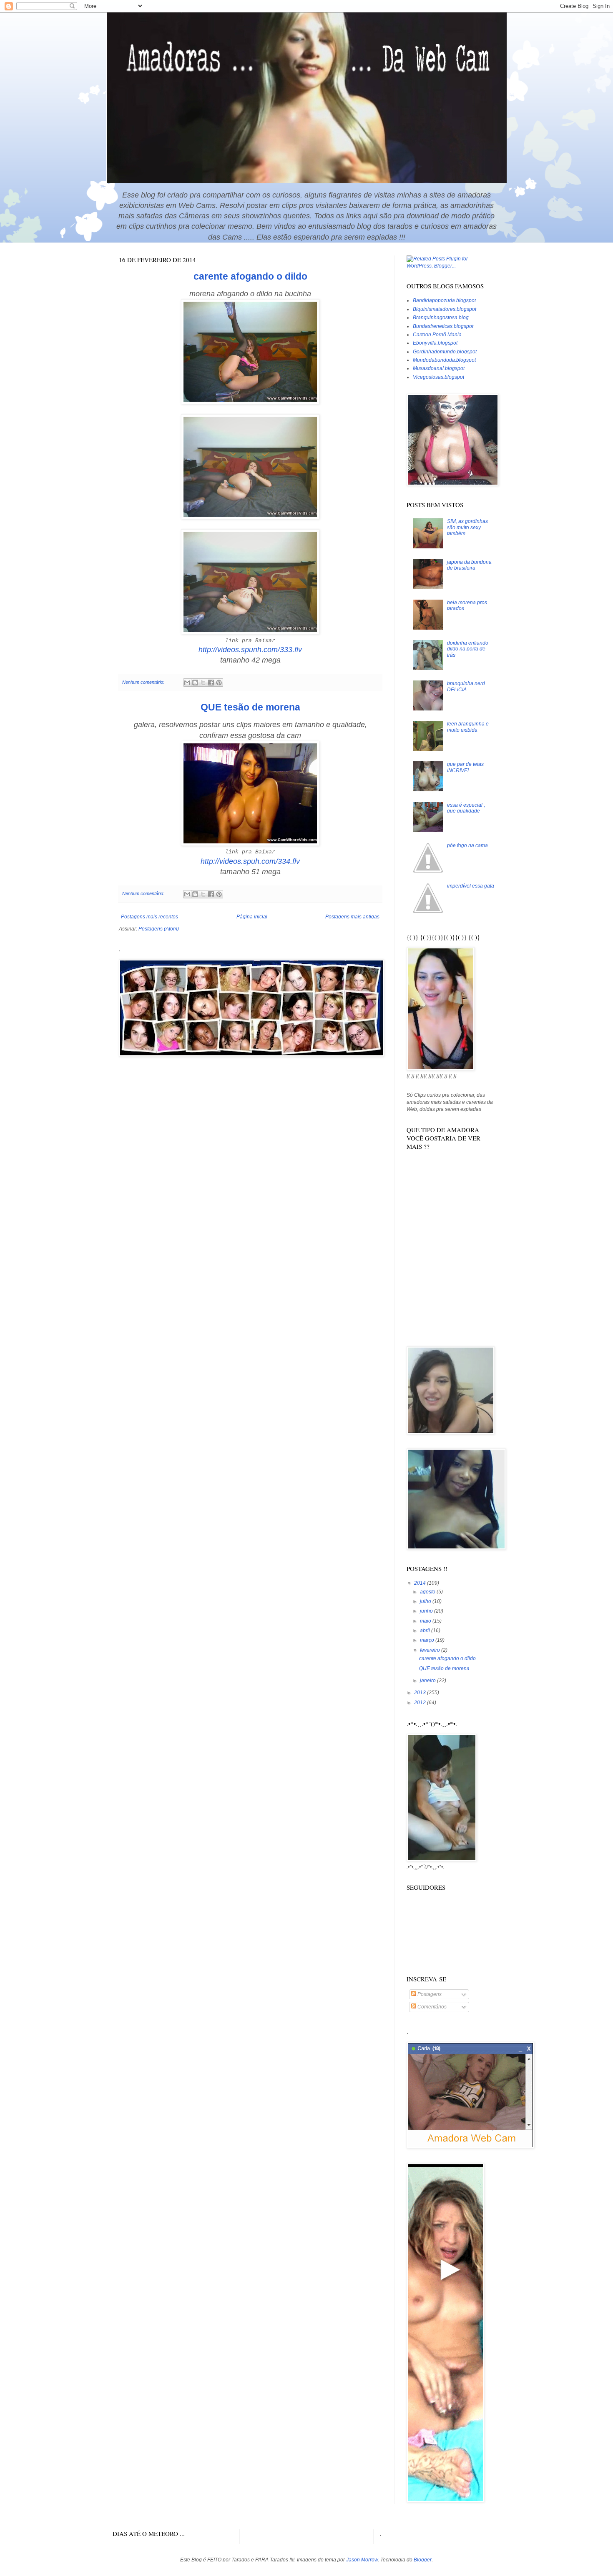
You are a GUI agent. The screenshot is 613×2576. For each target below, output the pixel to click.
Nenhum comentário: (144, 682)
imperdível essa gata (471, 886)
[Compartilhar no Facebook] (211, 683)
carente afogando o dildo (250, 276)
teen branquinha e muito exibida (468, 727)
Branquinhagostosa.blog (441, 318)
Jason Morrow (362, 2560)
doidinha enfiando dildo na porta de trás (468, 649)
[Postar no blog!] (195, 683)
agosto (428, 1592)
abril (426, 1631)
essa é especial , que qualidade (466, 808)
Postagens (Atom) (159, 929)
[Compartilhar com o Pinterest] (219, 683)
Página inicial (252, 917)
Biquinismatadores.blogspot (445, 309)
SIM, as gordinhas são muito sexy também (467, 527)
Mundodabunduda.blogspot (444, 360)
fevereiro (431, 1650)
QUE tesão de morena (250, 707)
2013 (421, 1693)
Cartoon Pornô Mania (437, 335)
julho (426, 1601)
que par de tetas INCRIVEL (465, 767)
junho (427, 1611)
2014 (421, 1583)
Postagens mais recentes (149, 917)
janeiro (428, 1681)
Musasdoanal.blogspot (439, 368)
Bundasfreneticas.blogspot (443, 326)
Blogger (423, 2560)
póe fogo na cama (467, 845)
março (428, 1640)
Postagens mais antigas (352, 917)
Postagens (429, 1994)
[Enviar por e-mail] (187, 683)
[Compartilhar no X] (203, 683)
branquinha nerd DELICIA (466, 686)
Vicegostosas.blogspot (438, 377)
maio (426, 1621)
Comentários (431, 2007)
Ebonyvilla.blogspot (435, 343)
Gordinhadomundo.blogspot (445, 352)
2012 (421, 1703)
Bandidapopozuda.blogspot (444, 300)
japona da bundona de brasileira (469, 565)
